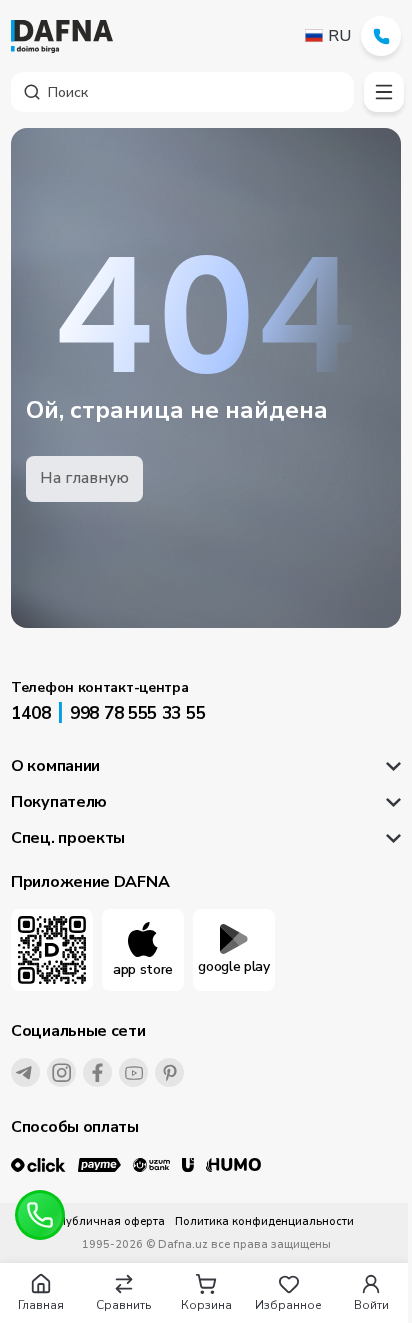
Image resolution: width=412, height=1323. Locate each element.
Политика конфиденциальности (264, 1221)
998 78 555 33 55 (137, 713)
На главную (84, 478)
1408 (31, 713)
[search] (182, 92)
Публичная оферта (111, 1221)
